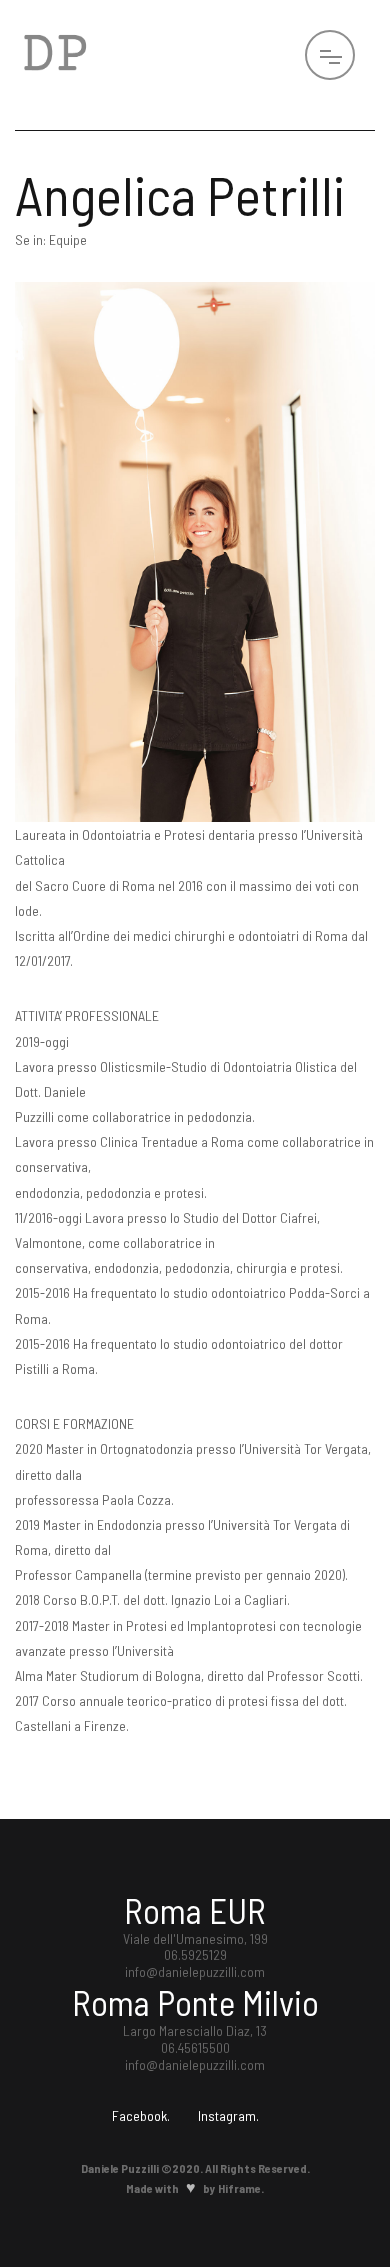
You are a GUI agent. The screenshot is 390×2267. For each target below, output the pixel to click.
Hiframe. (241, 2188)
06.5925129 (195, 1955)
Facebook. (141, 2116)
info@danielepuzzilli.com (195, 1972)
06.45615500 (195, 2048)
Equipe (68, 239)
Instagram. (228, 2116)
